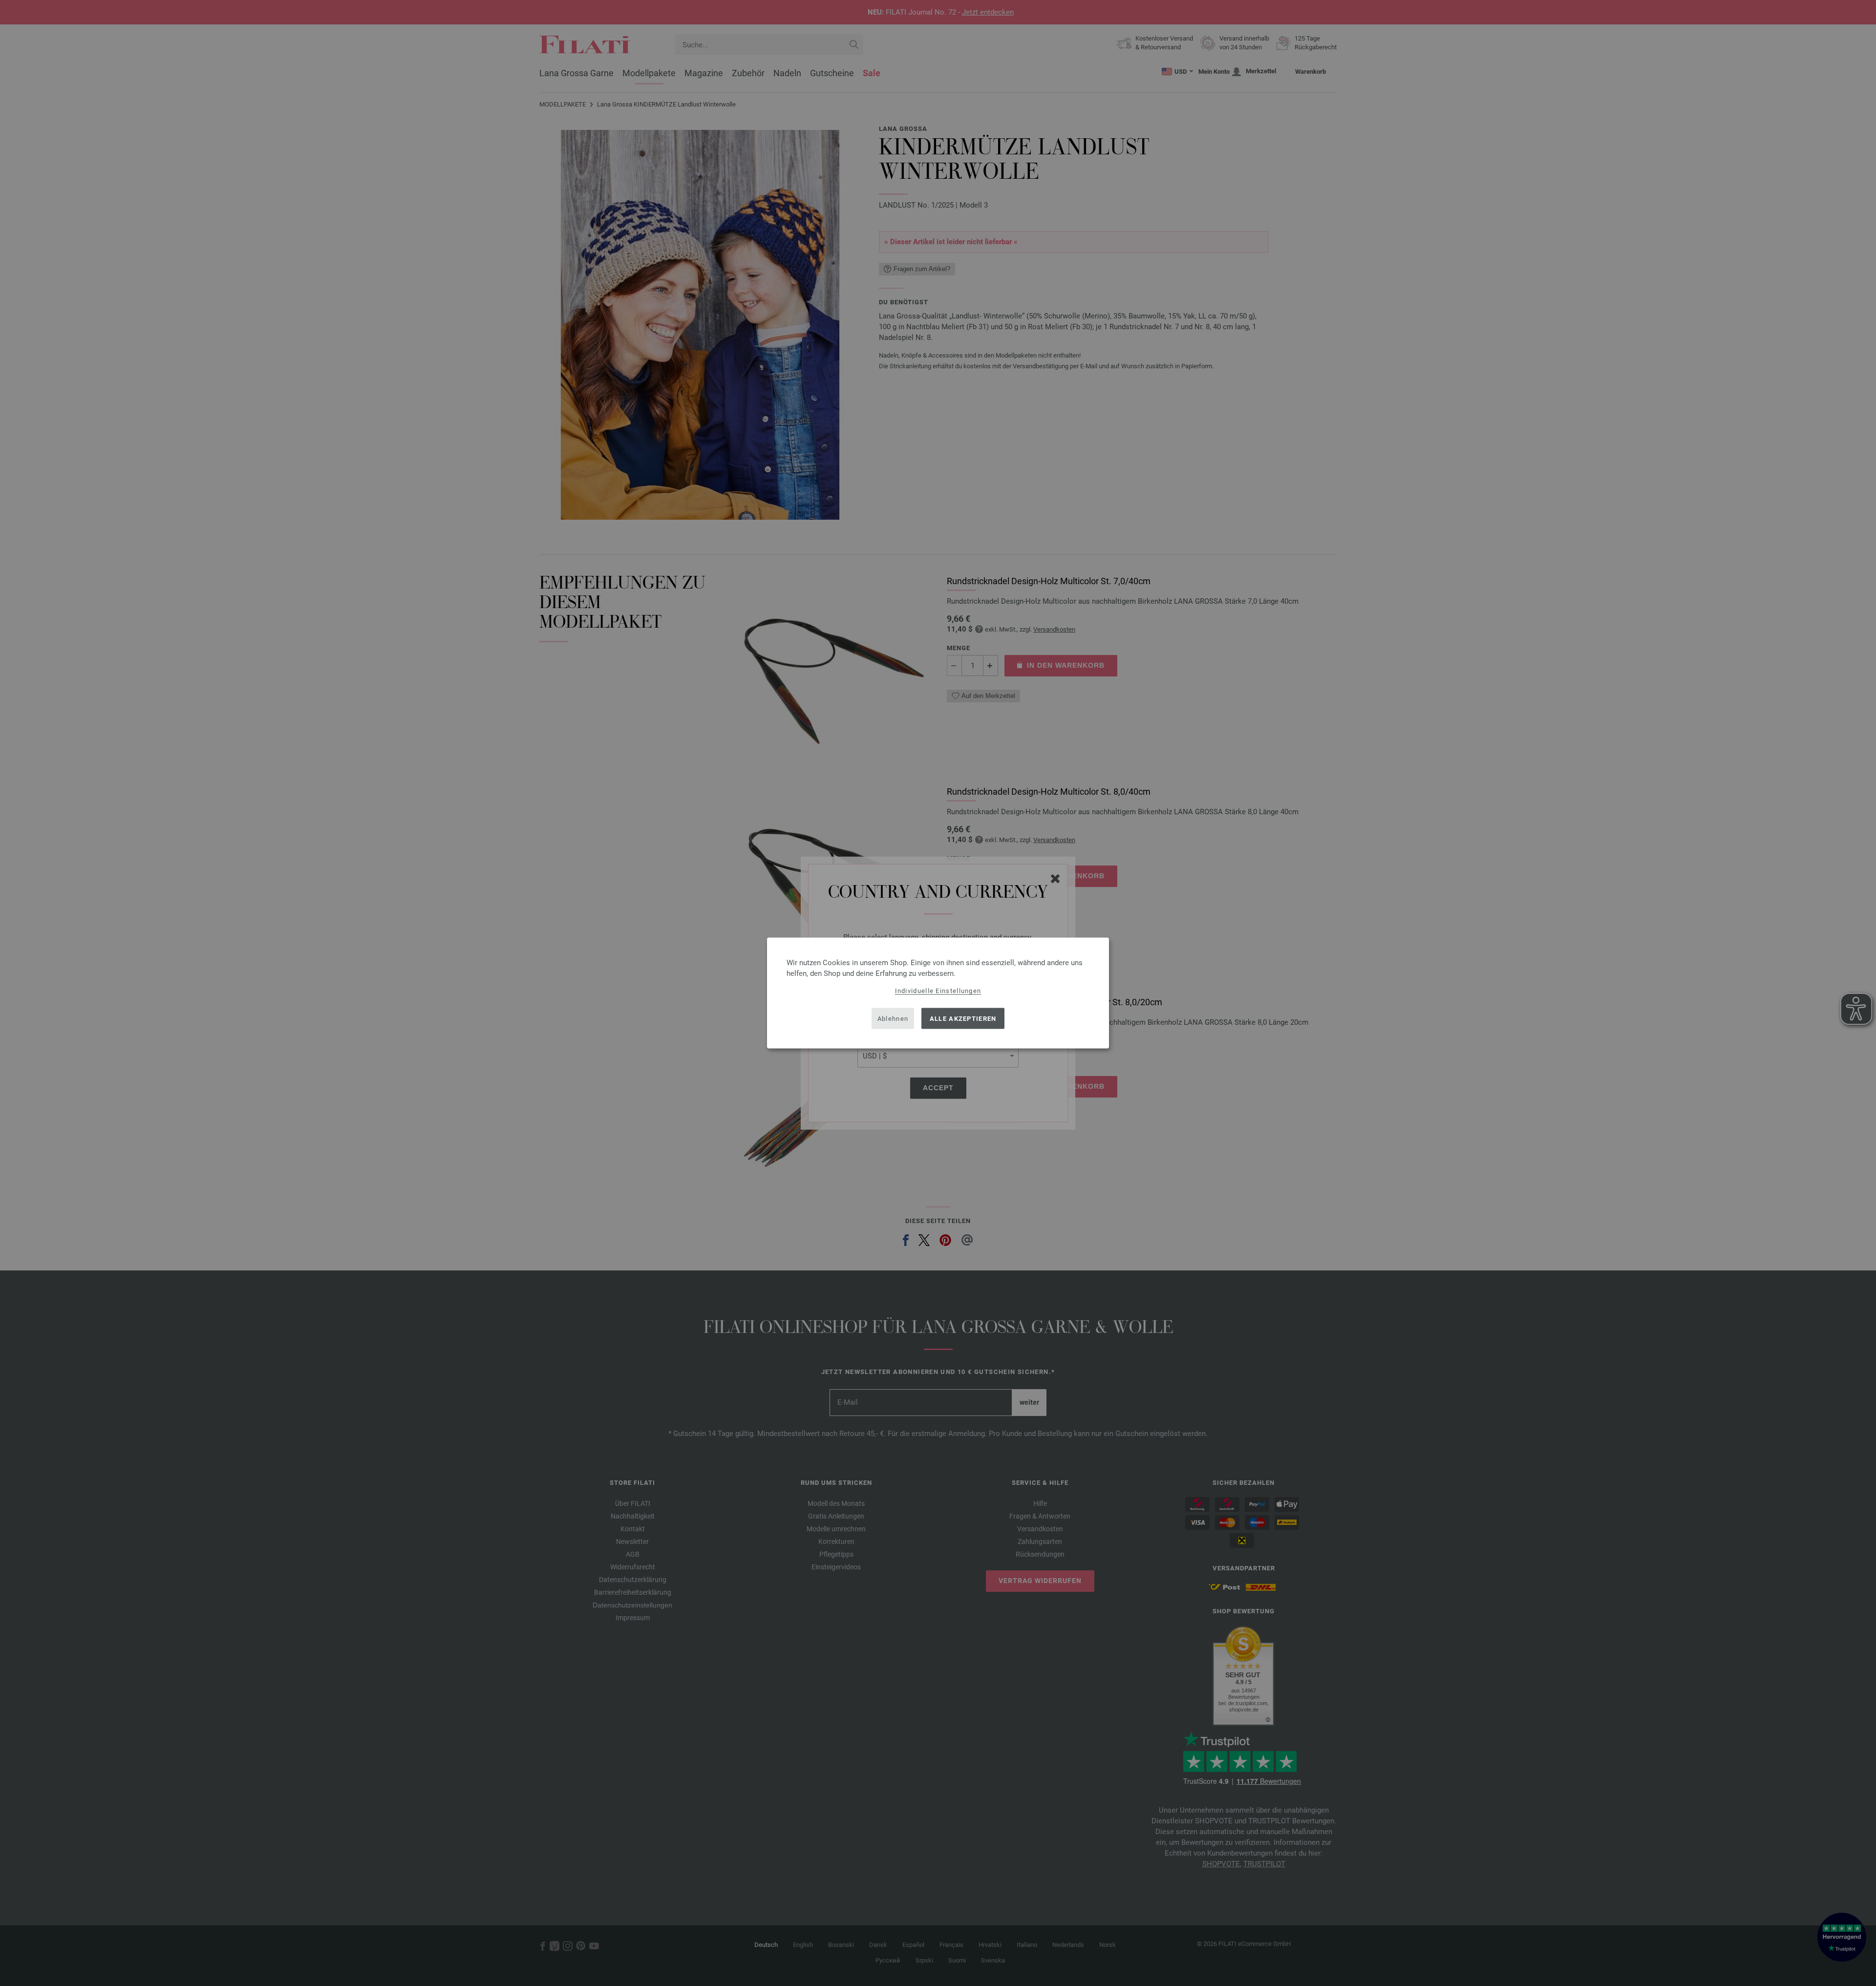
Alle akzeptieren (963, 1018)
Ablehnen (893, 1018)
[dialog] (938, 993)
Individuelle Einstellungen (938, 991)
